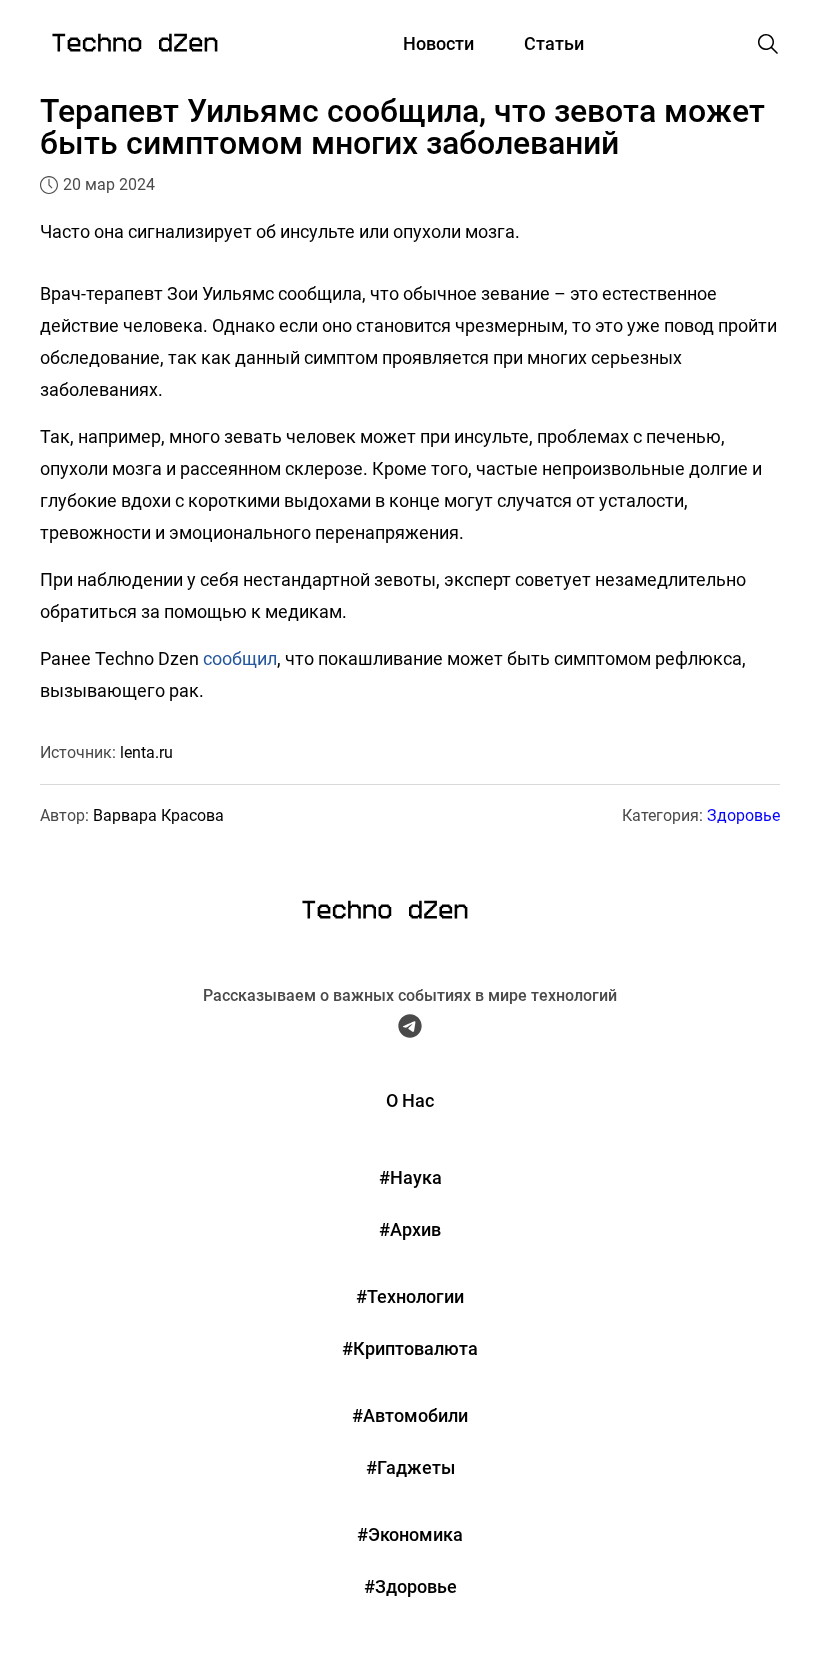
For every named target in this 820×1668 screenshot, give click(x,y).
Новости (438, 43)
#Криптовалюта (410, 1348)
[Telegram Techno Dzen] (410, 1031)
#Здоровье (410, 1586)
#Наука (410, 1177)
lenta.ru (146, 752)
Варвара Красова (158, 815)
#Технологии (410, 1296)
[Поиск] (768, 44)
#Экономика (410, 1534)
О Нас (410, 1100)
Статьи (554, 43)
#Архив (410, 1229)
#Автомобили (410, 1415)
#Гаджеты (410, 1467)
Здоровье (743, 815)
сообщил (240, 658)
